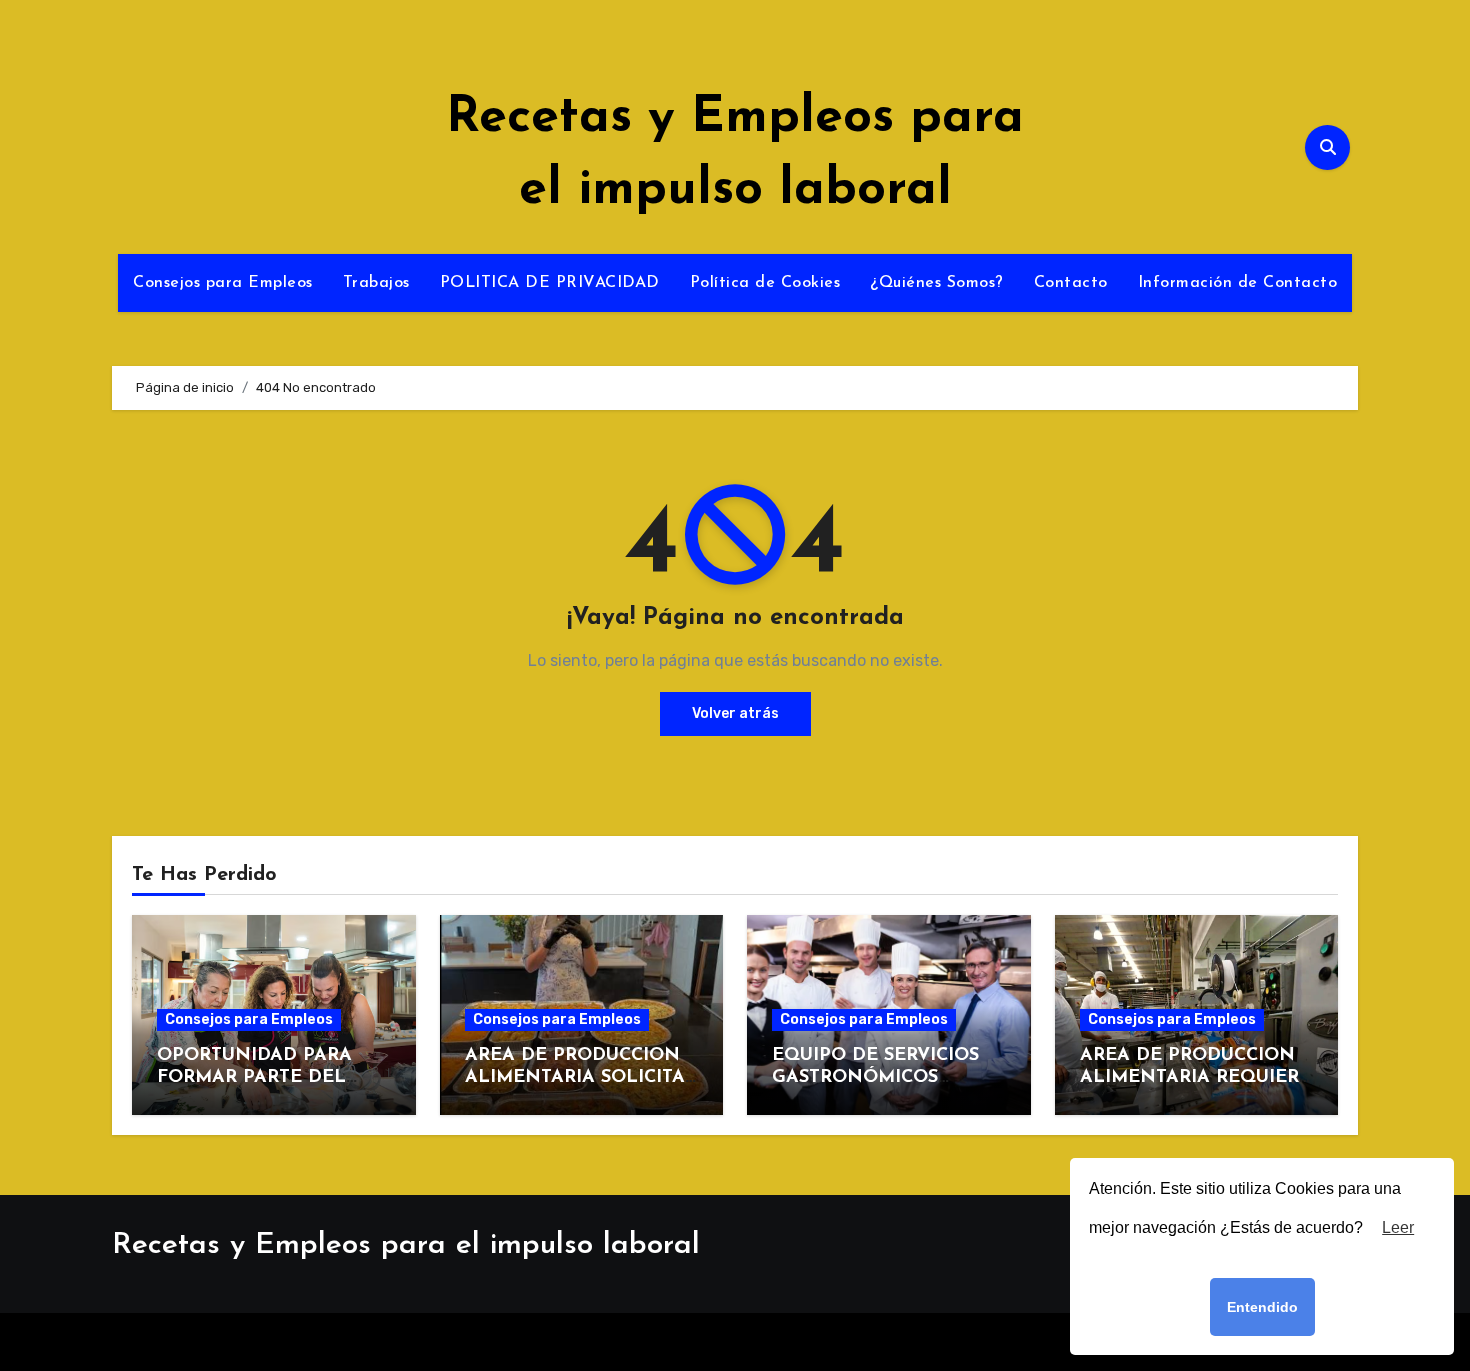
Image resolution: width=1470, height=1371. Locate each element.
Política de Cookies (765, 283)
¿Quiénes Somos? (937, 283)
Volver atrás (735, 713)
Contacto (1071, 283)
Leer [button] (1398, 1227)
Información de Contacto (1238, 283)
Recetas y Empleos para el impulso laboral (406, 1245)
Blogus (794, 1341)
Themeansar (898, 1341)
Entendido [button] (1262, 1307)
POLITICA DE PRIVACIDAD (550, 283)
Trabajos (376, 283)
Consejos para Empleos (223, 283)
